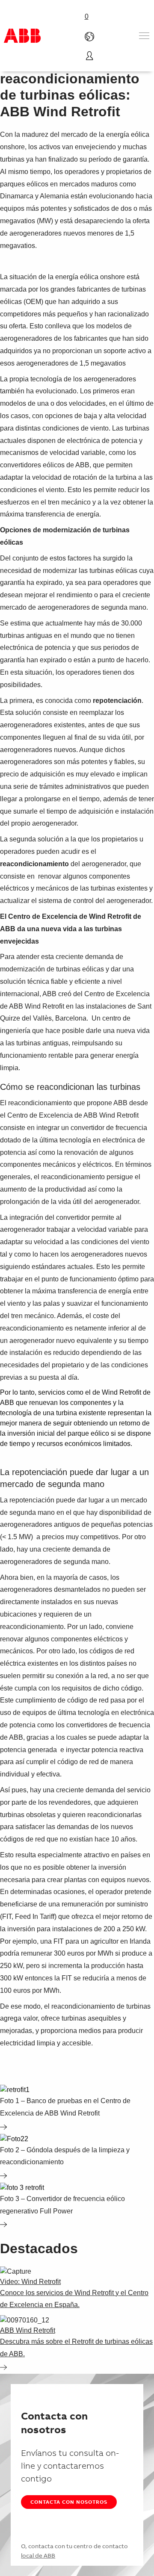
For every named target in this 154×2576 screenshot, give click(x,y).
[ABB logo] (22, 36)
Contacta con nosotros (69, 2502)
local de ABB (38, 2555)
